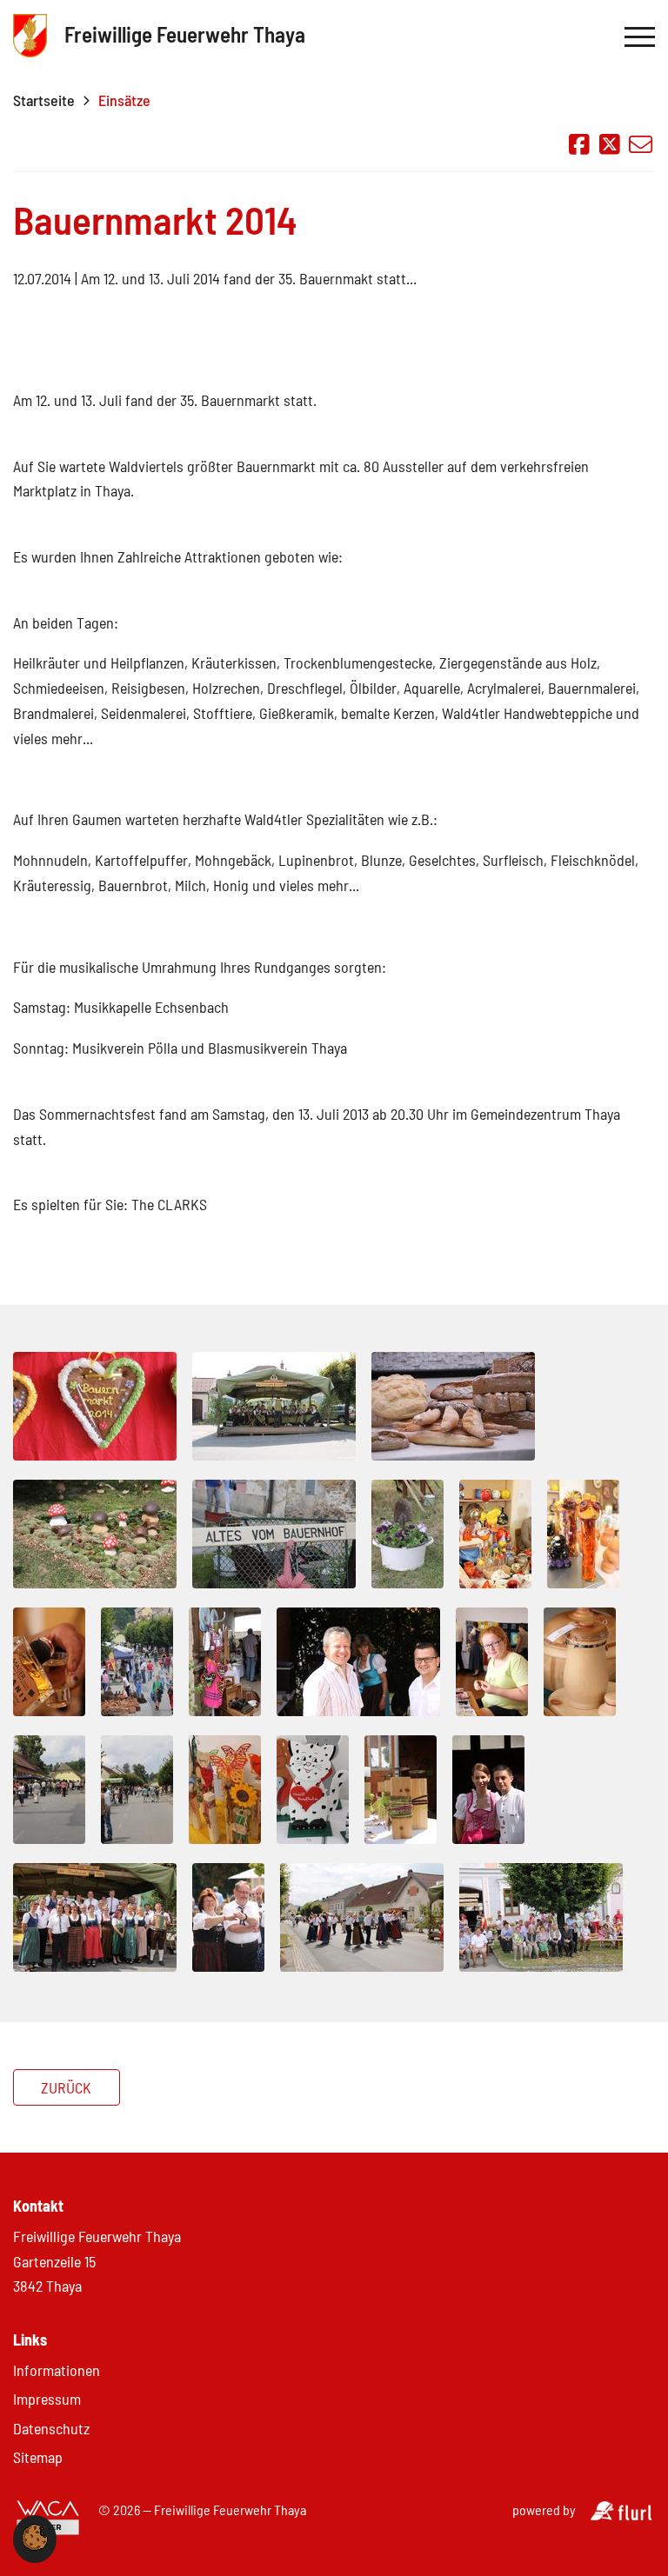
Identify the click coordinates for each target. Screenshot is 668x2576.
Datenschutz (51, 2428)
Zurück (66, 2087)
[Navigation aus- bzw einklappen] (640, 37)
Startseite (44, 100)
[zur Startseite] (30, 37)
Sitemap (38, 2457)
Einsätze (124, 100)
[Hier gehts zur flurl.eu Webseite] (621, 2515)
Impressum (47, 2399)
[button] (35, 2545)
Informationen (57, 2370)
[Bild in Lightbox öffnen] (95, 1408)
